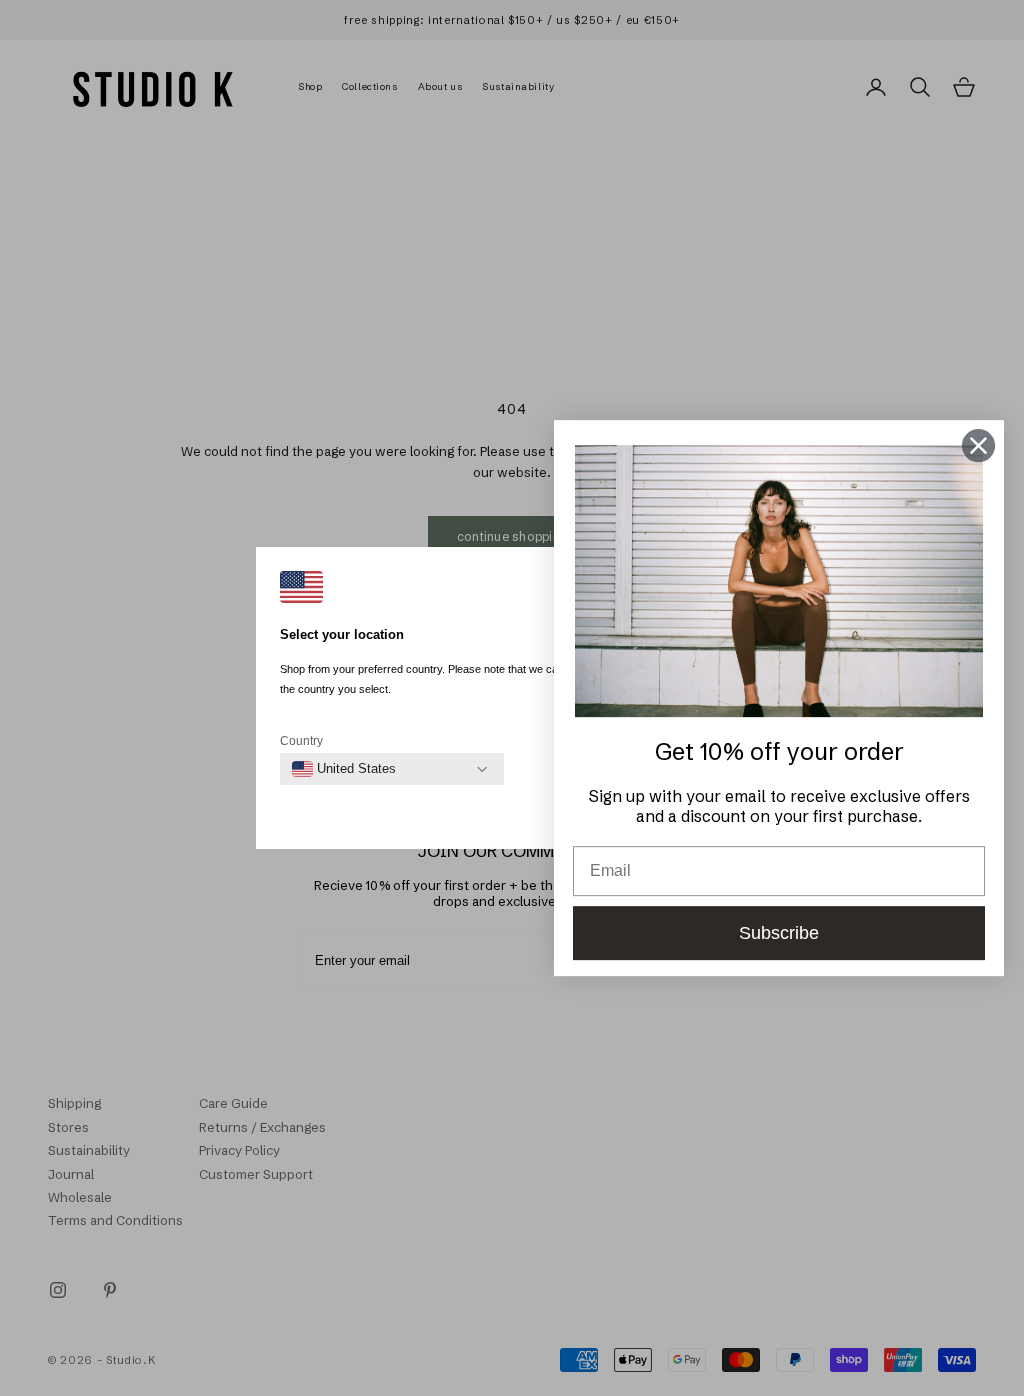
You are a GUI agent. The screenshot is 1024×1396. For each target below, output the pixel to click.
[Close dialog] (978, 445)
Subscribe (779, 933)
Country (301, 741)
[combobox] (344, 769)
